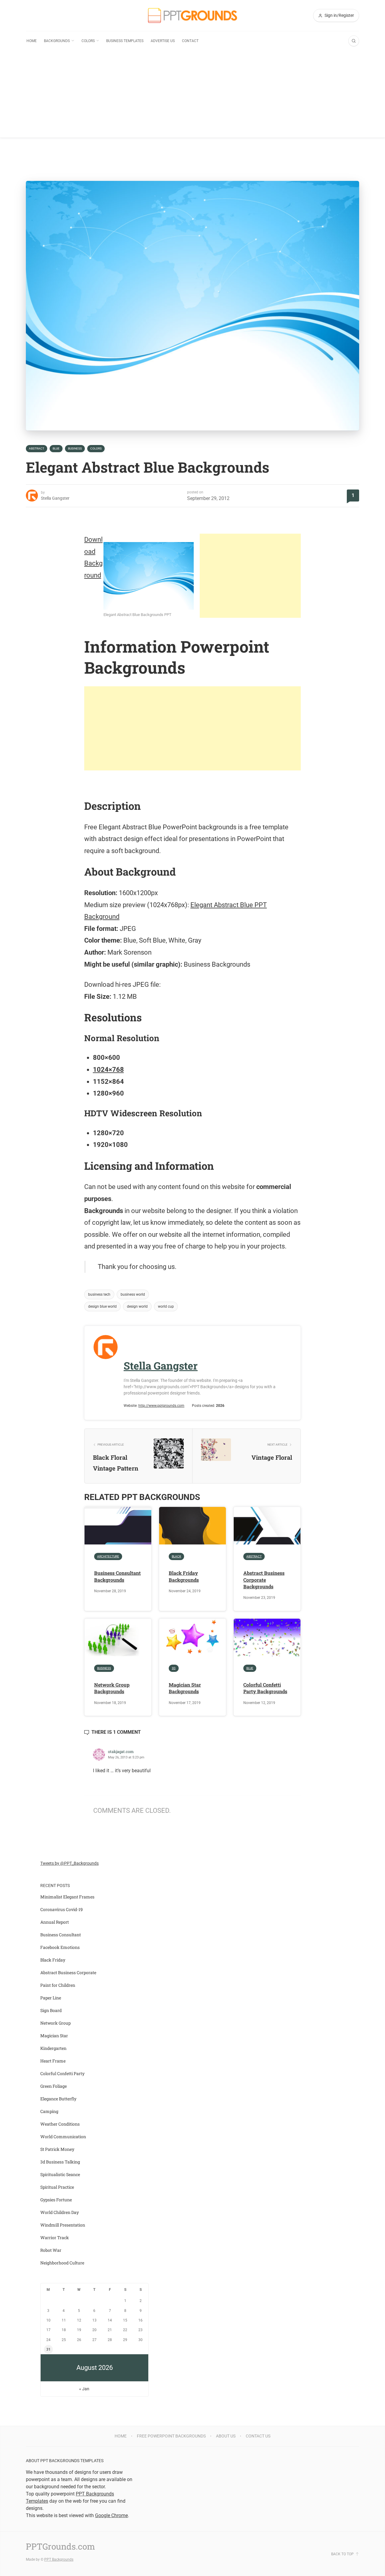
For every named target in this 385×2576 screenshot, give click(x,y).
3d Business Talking (60, 2162)
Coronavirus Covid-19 (62, 1909)
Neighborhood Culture (62, 2263)
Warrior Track (55, 2238)
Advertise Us (163, 41)
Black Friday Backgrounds (184, 1576)
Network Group (55, 2023)
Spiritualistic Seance (60, 2174)
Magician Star (54, 2036)
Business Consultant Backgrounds (117, 1576)
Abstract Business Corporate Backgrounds (264, 1580)
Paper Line (51, 1998)
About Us (226, 2436)
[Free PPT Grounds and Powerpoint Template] (192, 15)
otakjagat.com (121, 1751)
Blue (56, 448)
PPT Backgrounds (59, 2559)
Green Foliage (54, 2086)
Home (32, 41)
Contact (190, 41)
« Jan (84, 2389)
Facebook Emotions (60, 1947)
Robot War (51, 2250)
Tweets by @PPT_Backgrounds (69, 1863)
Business (75, 448)
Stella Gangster (55, 498)
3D (174, 1668)
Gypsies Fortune (56, 2200)
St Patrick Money (57, 2149)
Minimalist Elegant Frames (67, 1897)
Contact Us (258, 2436)
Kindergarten (53, 2048)
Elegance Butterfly (58, 2099)
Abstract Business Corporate (68, 1972)
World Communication (63, 2137)
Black (176, 1556)
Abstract (37, 448)
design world (137, 1306)
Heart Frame (53, 2061)
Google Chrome (111, 2515)
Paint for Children (58, 1985)
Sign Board (51, 2010)
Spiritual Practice (57, 2187)
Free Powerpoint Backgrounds (171, 2436)
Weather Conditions (60, 2124)
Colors (88, 41)
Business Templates (125, 41)
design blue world (102, 1306)
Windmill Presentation (63, 2225)
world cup (166, 1306)
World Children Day (60, 2212)
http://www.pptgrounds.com (161, 1406)
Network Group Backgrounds (112, 1688)
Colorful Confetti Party (62, 2073)
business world (133, 1294)
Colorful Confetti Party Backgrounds (265, 1688)
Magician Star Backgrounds (185, 1688)
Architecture (108, 1556)
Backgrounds (57, 41)
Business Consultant (61, 1935)
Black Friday (53, 1960)
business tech (99, 1294)
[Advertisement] (192, 96)
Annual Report (55, 1922)
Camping (49, 2111)
